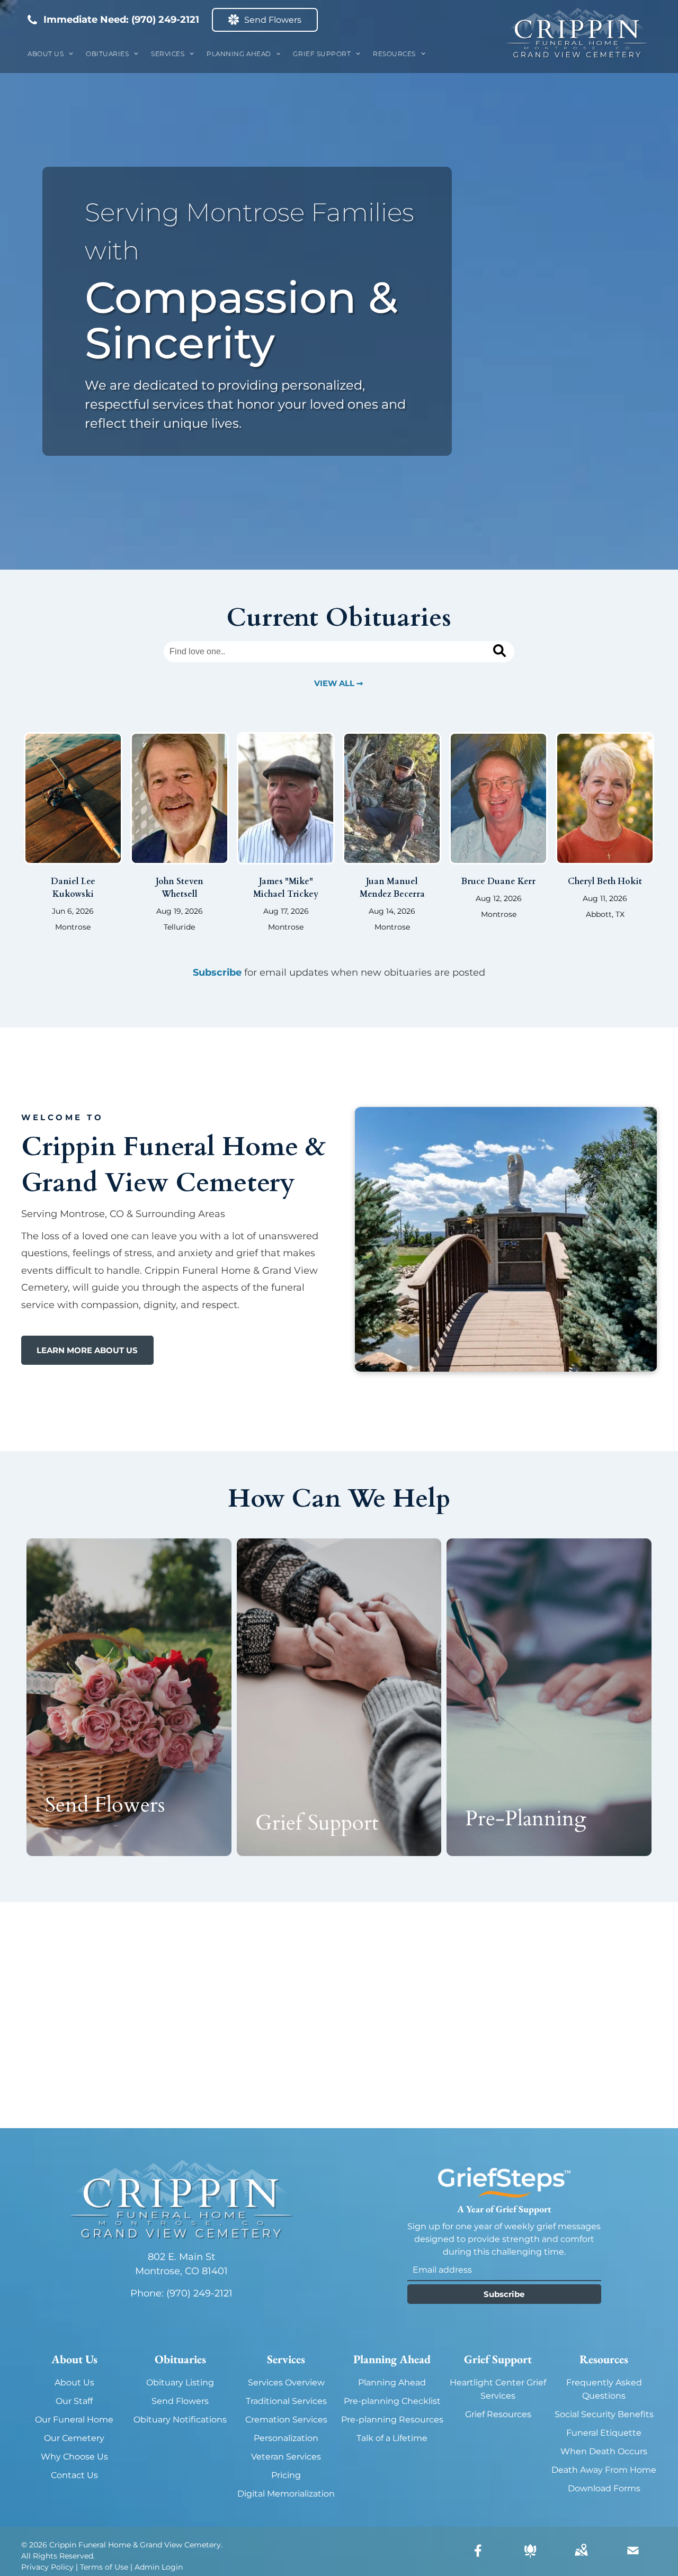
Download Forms (604, 2488)
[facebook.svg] (478, 2558)
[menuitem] (50, 54)
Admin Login (159, 2567)
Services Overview (286, 2383)
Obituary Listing (180, 2383)
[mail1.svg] (633, 2558)
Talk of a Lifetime (392, 2438)
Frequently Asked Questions (604, 2389)
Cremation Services (286, 2420)
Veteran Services (286, 2457)
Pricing (286, 2475)
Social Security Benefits (604, 2414)
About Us (74, 2383)
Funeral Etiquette (604, 2433)
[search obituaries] (501, 652)
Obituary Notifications (180, 2420)
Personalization (286, 2438)
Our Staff (74, 2401)
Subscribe (217, 972)
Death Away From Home (604, 2470)
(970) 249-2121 (165, 20)
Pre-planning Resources (392, 2420)
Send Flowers (180, 2401)
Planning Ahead (392, 2383)
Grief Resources (498, 2414)
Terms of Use (104, 2567)
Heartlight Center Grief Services (498, 2389)
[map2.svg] (581, 2558)
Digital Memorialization (286, 2494)
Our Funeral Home (74, 2420)
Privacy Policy (47, 2567)
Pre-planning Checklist (392, 2401)
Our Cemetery (74, 2438)
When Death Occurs (604, 2451)
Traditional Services (286, 2401)
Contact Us (74, 2475)
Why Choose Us (74, 2457)
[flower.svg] (530, 2558)
